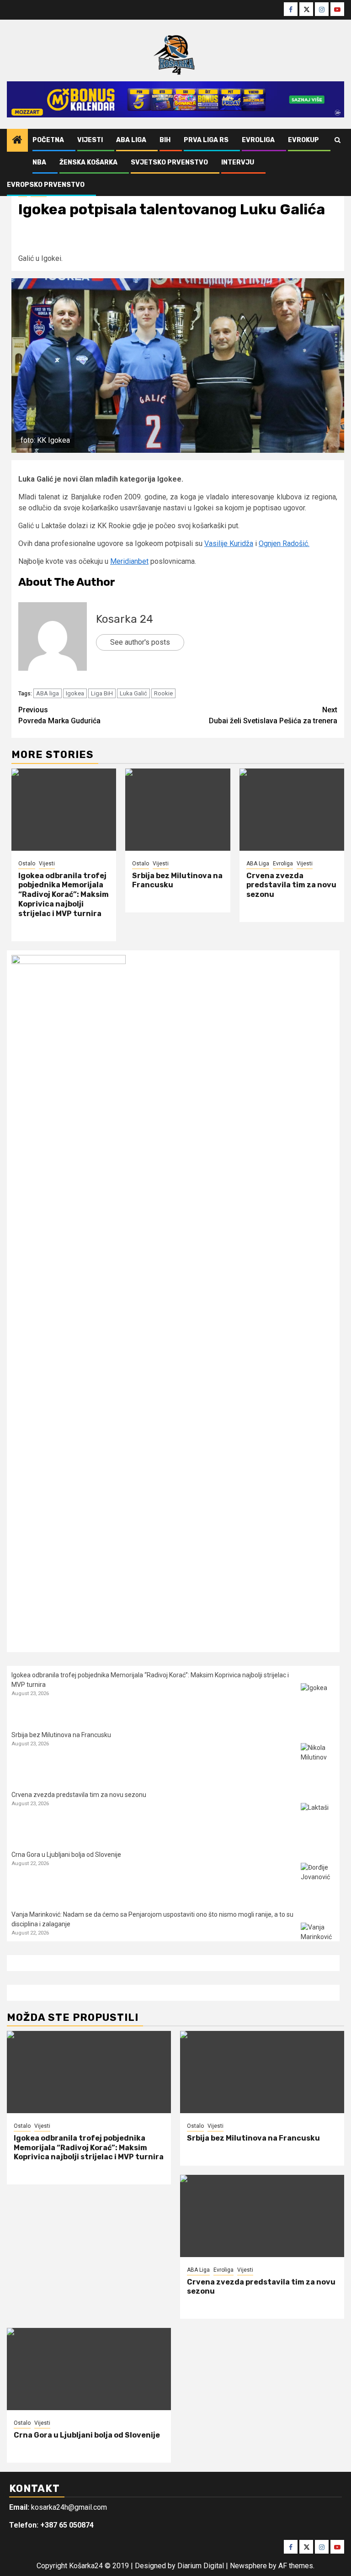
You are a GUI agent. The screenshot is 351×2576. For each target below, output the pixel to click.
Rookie (163, 693)
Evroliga (258, 140)
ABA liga (48, 693)
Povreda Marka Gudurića (59, 715)
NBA (39, 162)
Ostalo (27, 864)
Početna (48, 140)
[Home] (17, 141)
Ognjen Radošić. (284, 543)
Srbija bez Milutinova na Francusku (61, 1735)
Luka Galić (133, 693)
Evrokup (303, 140)
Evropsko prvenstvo (46, 185)
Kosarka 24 (125, 619)
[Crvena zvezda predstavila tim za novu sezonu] (292, 810)
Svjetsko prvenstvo (169, 162)
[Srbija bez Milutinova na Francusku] (178, 810)
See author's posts (140, 642)
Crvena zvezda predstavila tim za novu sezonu (291, 885)
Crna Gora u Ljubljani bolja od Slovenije (66, 1855)
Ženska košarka (88, 162)
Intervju (238, 162)
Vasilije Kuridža (229, 543)
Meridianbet (129, 561)
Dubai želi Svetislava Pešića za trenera (273, 715)
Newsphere (248, 2566)
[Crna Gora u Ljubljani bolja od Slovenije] (318, 1880)
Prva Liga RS (206, 140)
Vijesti (90, 140)
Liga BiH (102, 693)
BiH (165, 140)
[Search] (338, 140)
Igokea (75, 693)
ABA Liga (131, 140)
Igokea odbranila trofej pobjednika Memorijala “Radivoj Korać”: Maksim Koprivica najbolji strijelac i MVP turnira (64, 895)
